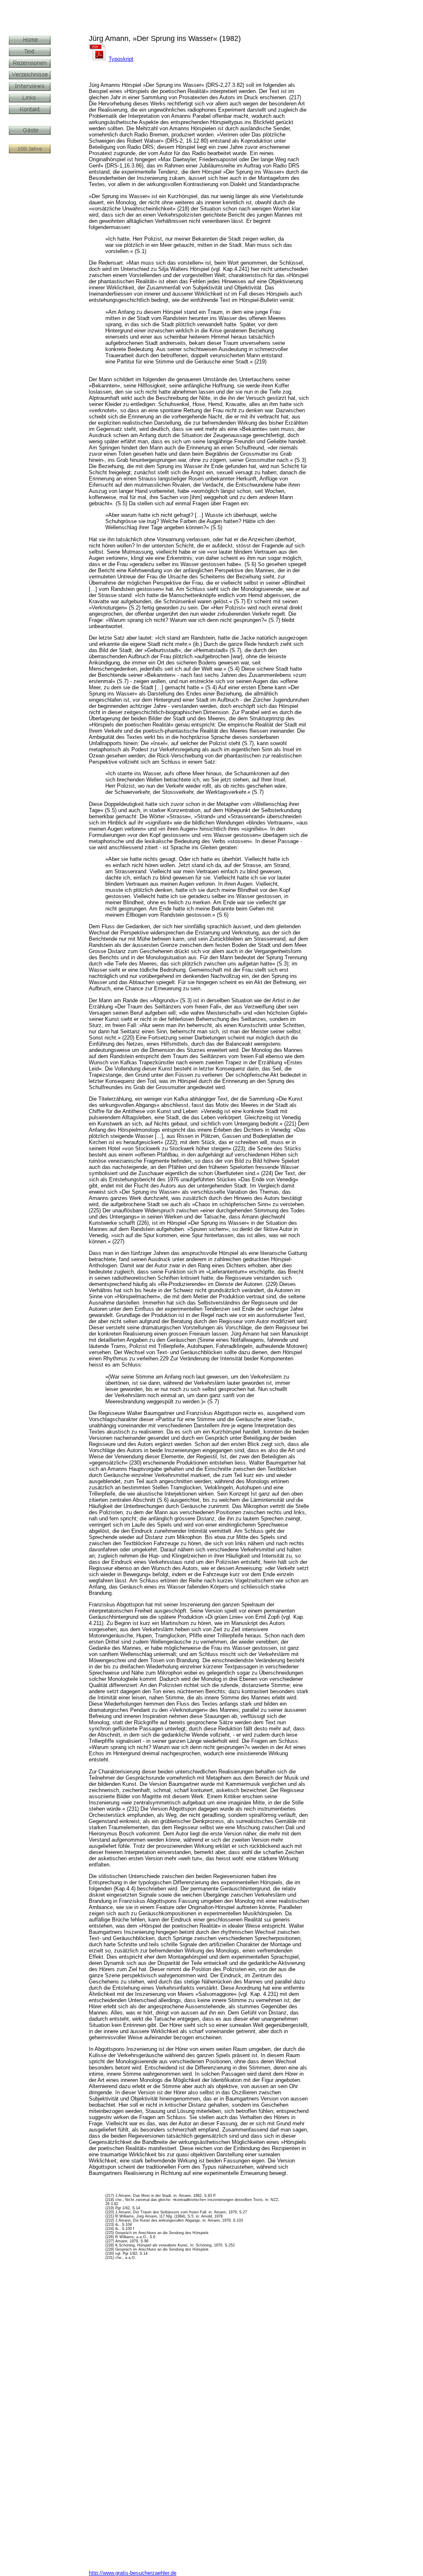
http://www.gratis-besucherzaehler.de (133, 2573)
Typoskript (121, 59)
